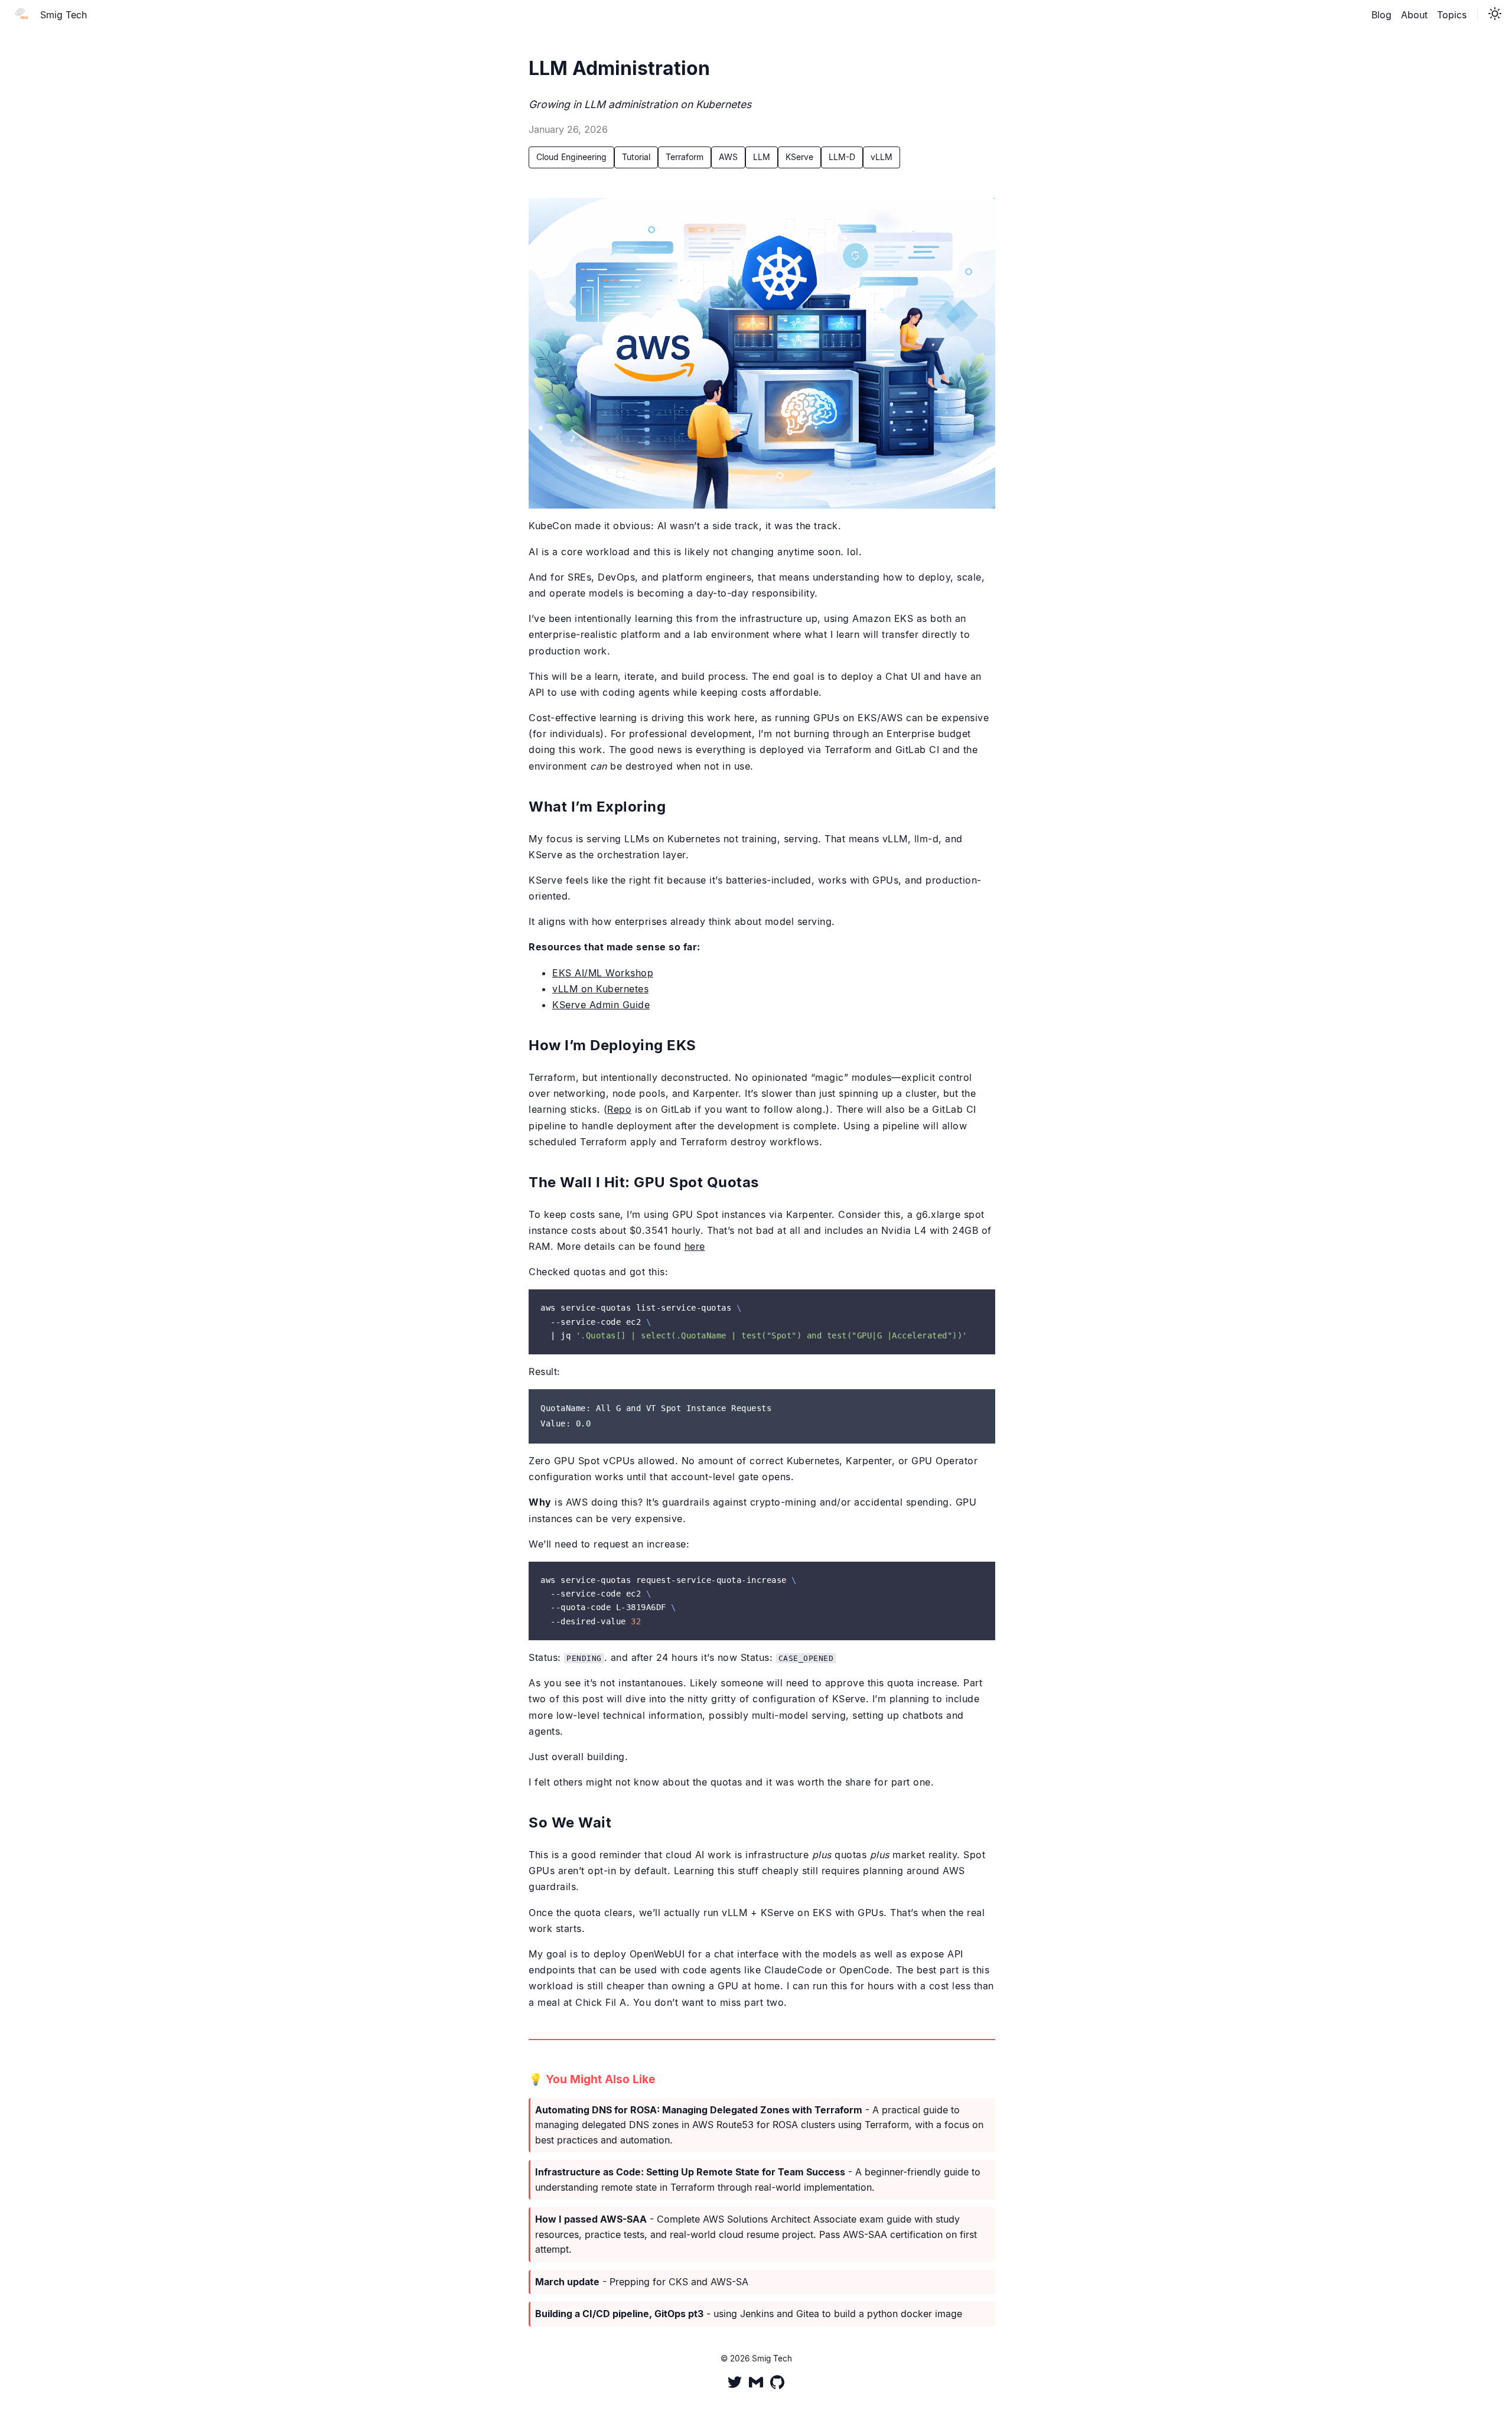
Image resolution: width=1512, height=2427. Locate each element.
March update (567, 2282)
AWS (728, 157)
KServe (799, 157)
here (695, 1246)
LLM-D (842, 157)
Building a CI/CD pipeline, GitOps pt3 (619, 2314)
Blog (1381, 15)
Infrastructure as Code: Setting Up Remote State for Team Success (690, 2172)
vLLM (882, 157)
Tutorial (636, 157)
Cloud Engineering (571, 157)
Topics (1452, 15)
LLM (762, 157)
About (1414, 15)
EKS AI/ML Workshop (603, 973)
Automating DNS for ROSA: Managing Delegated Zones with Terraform (699, 2110)
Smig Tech (63, 15)
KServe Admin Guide (601, 1005)
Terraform (685, 157)
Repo (619, 1109)
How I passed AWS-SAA (591, 2219)
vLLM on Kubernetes (600, 989)
